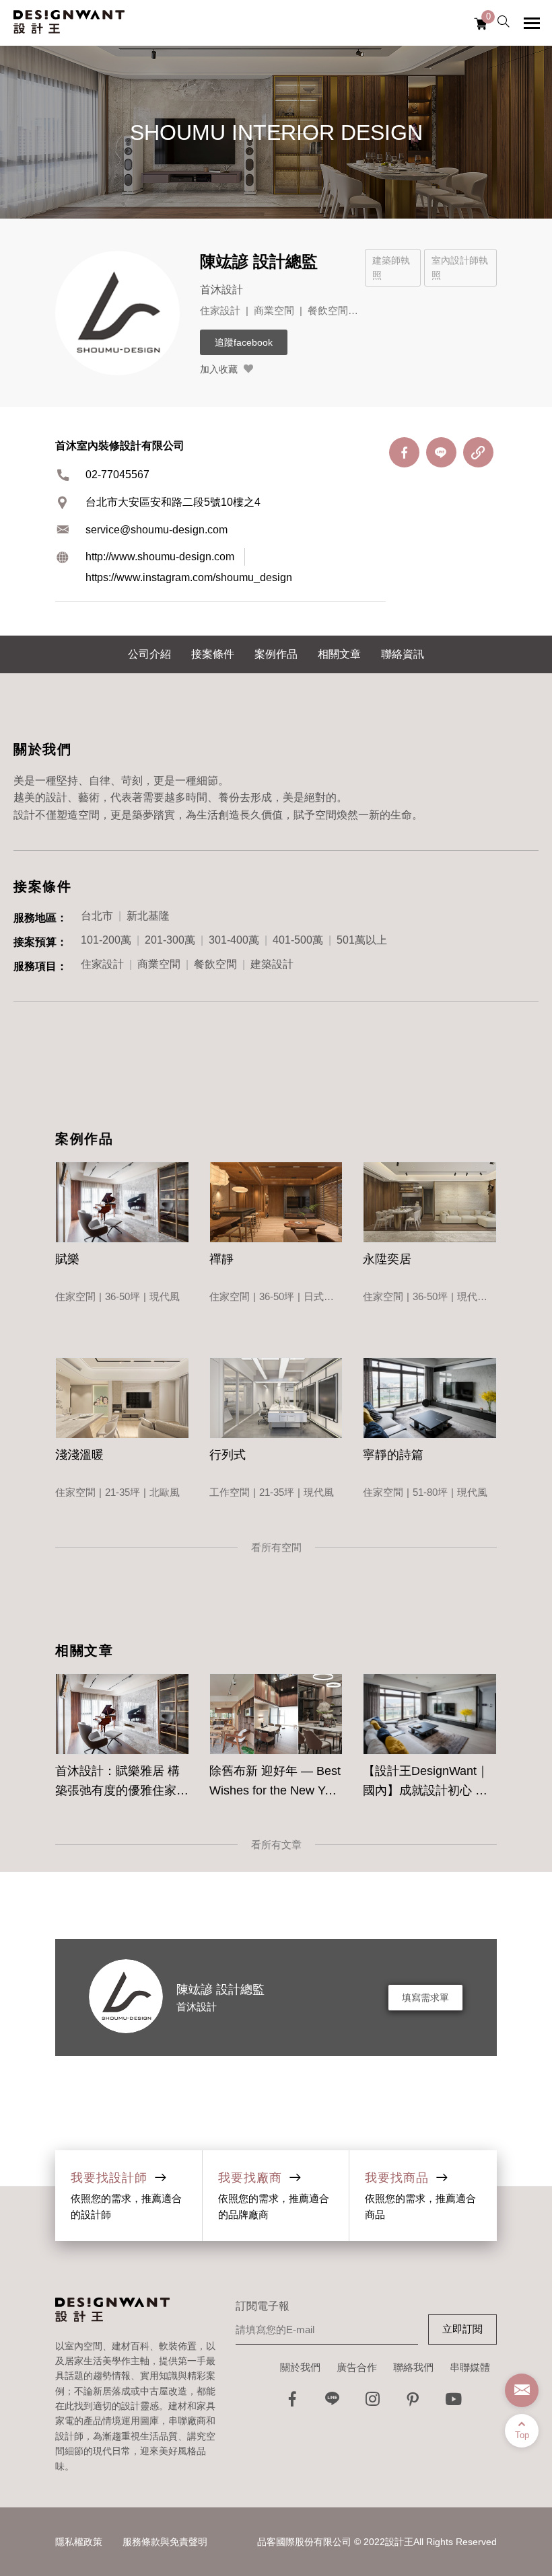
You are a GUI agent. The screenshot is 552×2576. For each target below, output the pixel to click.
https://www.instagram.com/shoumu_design (189, 577)
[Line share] (441, 452)
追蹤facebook (244, 342)
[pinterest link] (413, 2403)
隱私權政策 (79, 2542)
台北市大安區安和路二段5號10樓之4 (173, 502)
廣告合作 (357, 2367)
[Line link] (333, 2403)
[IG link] (373, 2403)
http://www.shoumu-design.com (160, 557)
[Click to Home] (69, 23)
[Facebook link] (292, 2403)
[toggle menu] (532, 23)
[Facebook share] (404, 452)
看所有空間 (276, 1547)
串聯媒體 (470, 2367)
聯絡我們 (413, 2367)
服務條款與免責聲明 (165, 2542)
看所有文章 (276, 1845)
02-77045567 (117, 475)
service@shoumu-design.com (157, 530)
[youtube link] (454, 2403)
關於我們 (300, 2367)
